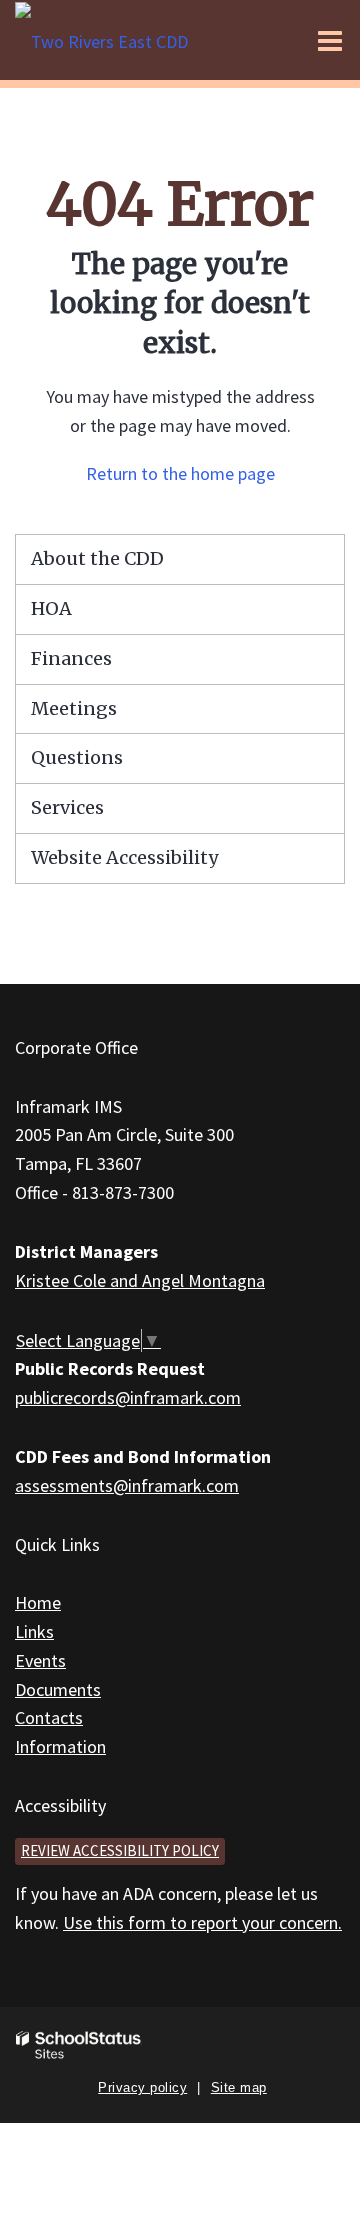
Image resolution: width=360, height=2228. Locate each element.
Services (67, 807)
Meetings (74, 708)
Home (38, 1602)
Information (60, 1746)
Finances (71, 658)
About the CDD (97, 558)
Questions (77, 757)
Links (34, 1631)
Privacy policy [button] (142, 2087)
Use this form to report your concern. (202, 1922)
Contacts (49, 1717)
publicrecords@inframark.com (128, 1397)
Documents (58, 1689)
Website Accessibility (124, 857)
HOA (51, 608)
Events (40, 1660)
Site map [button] (239, 2087)
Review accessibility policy (120, 1850)
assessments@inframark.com (127, 1485)
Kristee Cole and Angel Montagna (140, 1280)
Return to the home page (180, 473)
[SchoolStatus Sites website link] (79, 2045)
